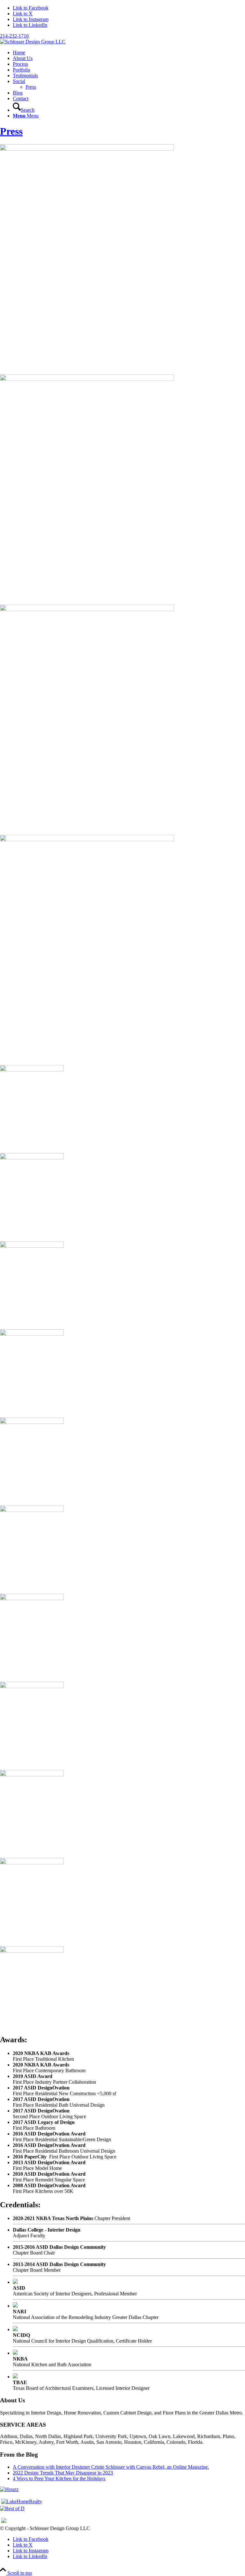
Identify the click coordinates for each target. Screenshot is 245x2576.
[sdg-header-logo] (33, 42)
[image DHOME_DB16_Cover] (122, 717)
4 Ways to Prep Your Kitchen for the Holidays (59, 2478)
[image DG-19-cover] (122, 1547)
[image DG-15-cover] (122, 1371)
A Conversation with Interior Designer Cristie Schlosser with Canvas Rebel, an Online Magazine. (111, 2467)
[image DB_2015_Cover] (122, 1107)
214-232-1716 (14, 36)
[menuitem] (129, 53)
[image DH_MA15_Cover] (122, 1195)
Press (11, 131)
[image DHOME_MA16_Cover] (122, 947)
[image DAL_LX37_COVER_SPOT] (122, 257)
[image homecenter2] (122, 1900)
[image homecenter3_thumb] (122, 1988)
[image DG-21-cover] (122, 1723)
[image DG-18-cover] (122, 1459)
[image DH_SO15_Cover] (122, 1283)
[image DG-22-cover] (122, 1811)
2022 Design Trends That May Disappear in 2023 (63, 2473)
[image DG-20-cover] (122, 1635)
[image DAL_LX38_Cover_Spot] (122, 487)
